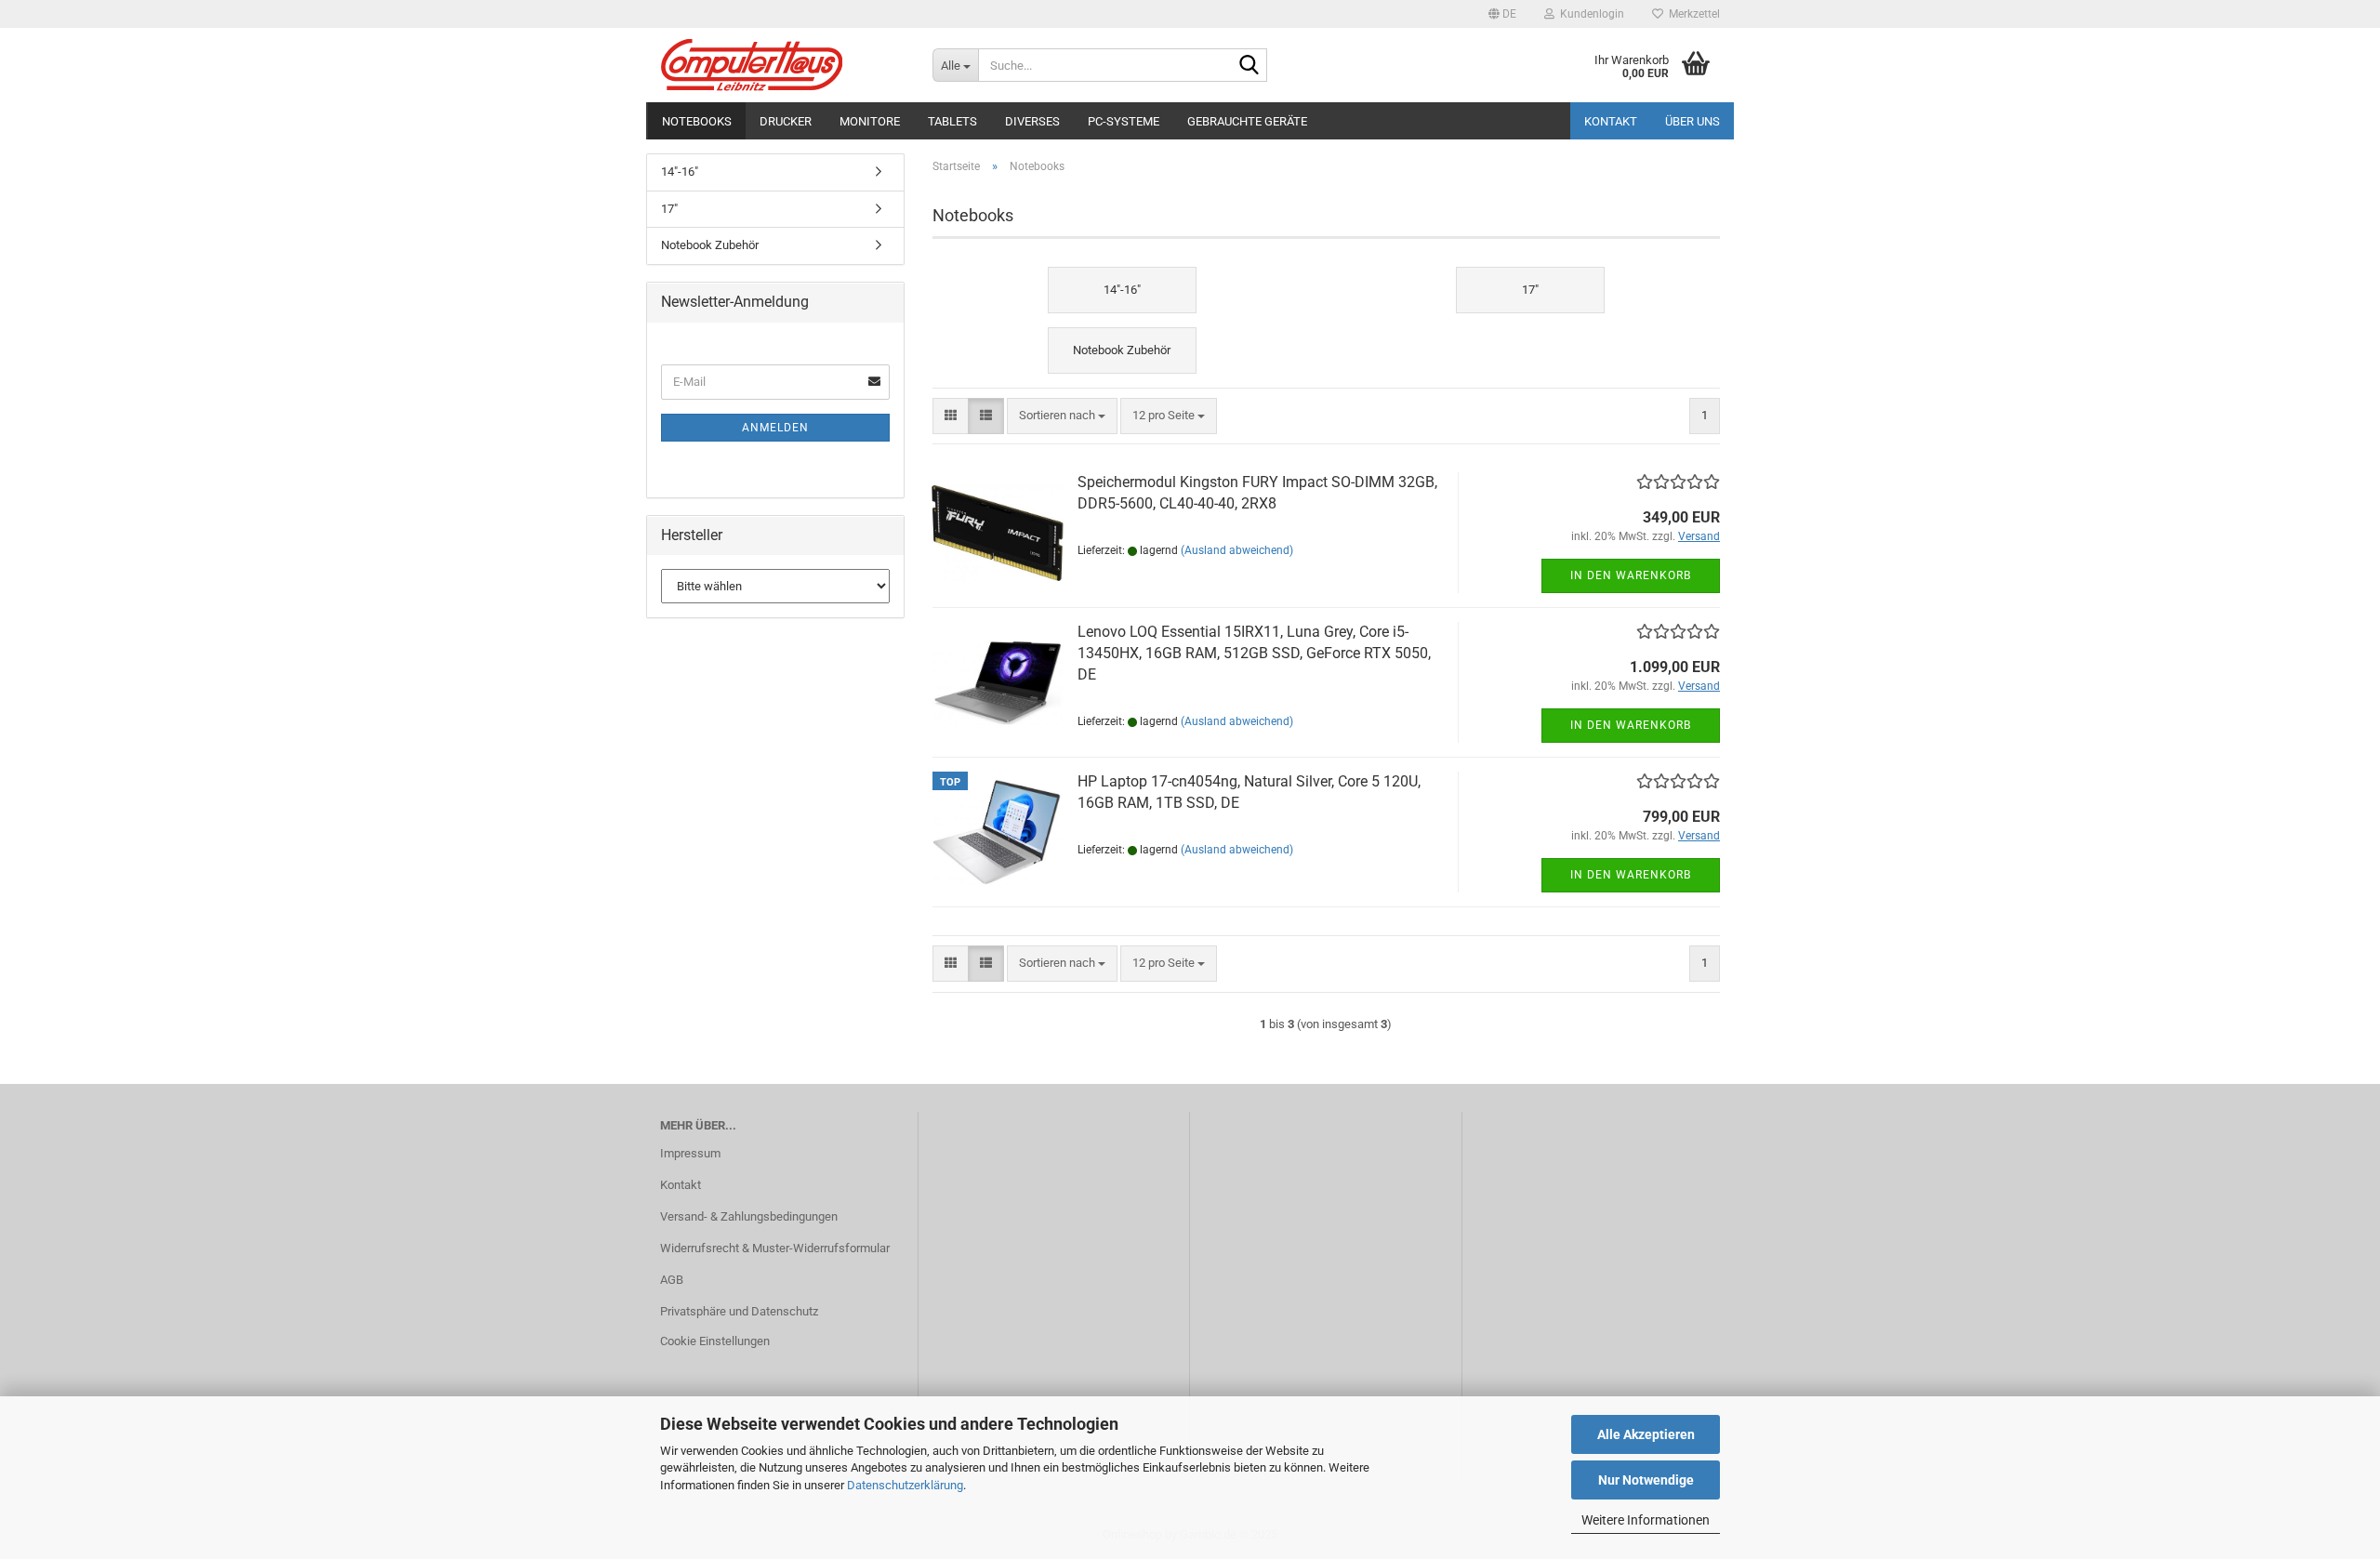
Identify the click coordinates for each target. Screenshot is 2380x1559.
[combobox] (1062, 416)
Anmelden (775, 428)
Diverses (1032, 121)
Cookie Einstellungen (715, 1341)
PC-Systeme (1124, 121)
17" (669, 209)
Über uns (1692, 121)
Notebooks (697, 121)
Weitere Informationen (1646, 1520)
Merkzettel (1692, 14)
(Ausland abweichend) (1237, 550)
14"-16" (680, 172)
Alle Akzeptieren (1646, 1434)
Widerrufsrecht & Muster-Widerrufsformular (775, 1248)
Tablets (952, 121)
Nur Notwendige (1646, 1480)
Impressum (690, 1153)
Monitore (870, 121)
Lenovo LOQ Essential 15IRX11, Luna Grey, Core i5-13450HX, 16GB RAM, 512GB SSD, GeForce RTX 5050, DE (1254, 653)
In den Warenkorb (1631, 575)
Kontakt (1611, 121)
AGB (672, 1280)
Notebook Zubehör (710, 245)
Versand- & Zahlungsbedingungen (749, 1216)
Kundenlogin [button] (1589, 14)
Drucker (786, 121)
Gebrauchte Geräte (1247, 121)
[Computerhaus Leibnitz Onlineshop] (782, 65)
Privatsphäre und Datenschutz (739, 1311)
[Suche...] (1249, 66)
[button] (1502, 14)
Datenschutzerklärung (905, 1485)
